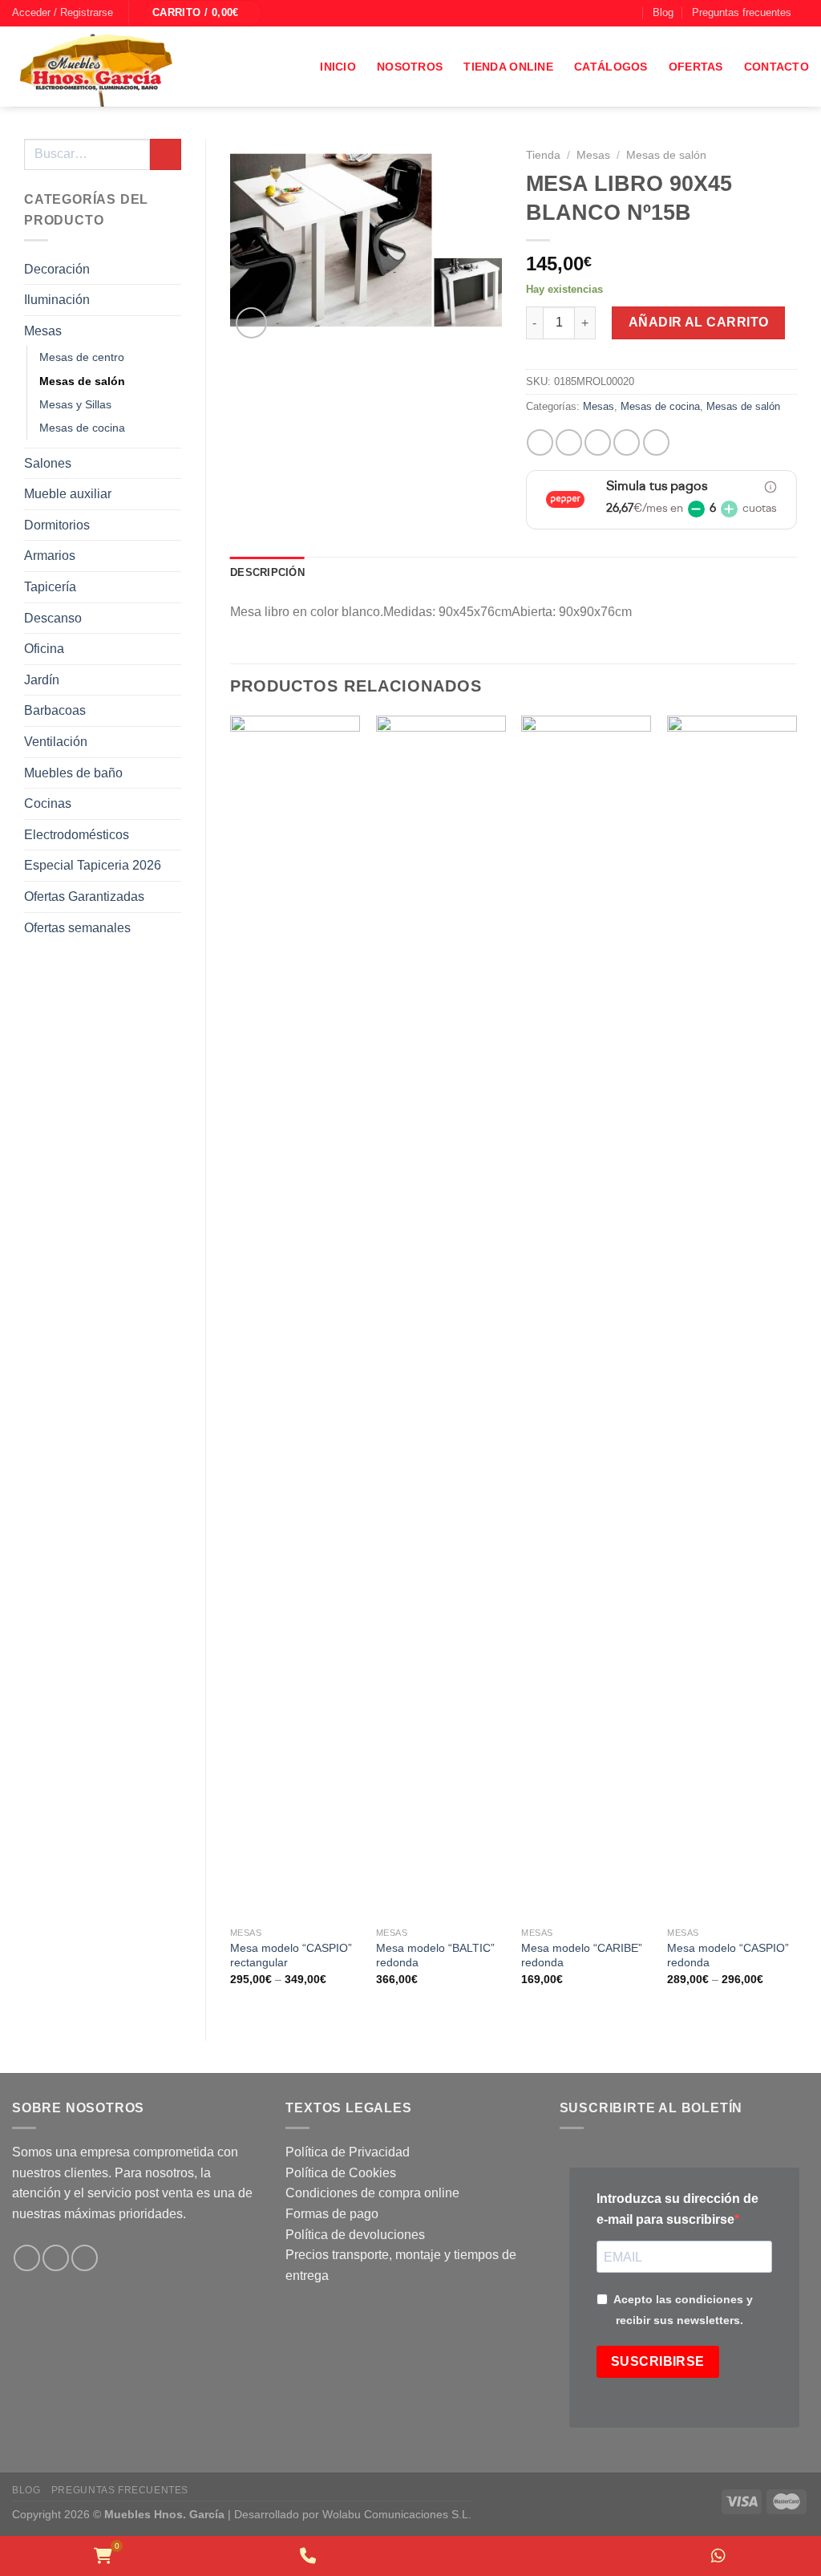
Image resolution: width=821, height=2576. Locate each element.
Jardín (42, 680)
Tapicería (50, 587)
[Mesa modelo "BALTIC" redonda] (441, 1317)
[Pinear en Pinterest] (627, 442)
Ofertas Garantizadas (84, 897)
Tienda (543, 155)
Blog (663, 12)
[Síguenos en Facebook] (584, 13)
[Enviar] (166, 154)
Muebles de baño (73, 773)
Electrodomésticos (77, 835)
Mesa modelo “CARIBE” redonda (582, 1955)
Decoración (57, 269)
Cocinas (48, 803)
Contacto (777, 67)
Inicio (338, 67)
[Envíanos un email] (614, 13)
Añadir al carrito (699, 322)
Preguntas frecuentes (742, 12)
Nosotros (410, 67)
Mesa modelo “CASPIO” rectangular (291, 1955)
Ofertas (696, 67)
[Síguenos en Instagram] (599, 13)
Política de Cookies (341, 2173)
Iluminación (57, 300)
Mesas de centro (82, 357)
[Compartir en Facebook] (540, 442)
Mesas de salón (82, 381)
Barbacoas (55, 710)
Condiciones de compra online (372, 2193)
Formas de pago (332, 2214)
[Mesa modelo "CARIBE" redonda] (586, 1317)
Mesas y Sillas (75, 404)
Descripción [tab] (267, 572)
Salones (48, 463)
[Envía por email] (598, 442)
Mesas (43, 331)
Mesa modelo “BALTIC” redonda (435, 1955)
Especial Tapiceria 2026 (93, 865)
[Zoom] (251, 323)
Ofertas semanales (77, 928)
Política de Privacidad (348, 2152)
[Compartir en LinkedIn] (656, 442)
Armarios (50, 556)
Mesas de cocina (82, 428)
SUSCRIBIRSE (658, 2361)
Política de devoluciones (355, 2235)
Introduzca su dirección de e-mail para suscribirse (677, 2209)
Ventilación (56, 742)
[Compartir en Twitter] (569, 442)
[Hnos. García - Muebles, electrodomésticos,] (132, 67)
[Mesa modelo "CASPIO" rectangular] (295, 1317)
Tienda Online (508, 67)
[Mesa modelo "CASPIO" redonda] (732, 1317)
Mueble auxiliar (68, 494)
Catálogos (611, 67)
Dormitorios (57, 525)
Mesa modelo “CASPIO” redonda (728, 1955)
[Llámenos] (629, 13)
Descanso (53, 618)
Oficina (44, 649)
